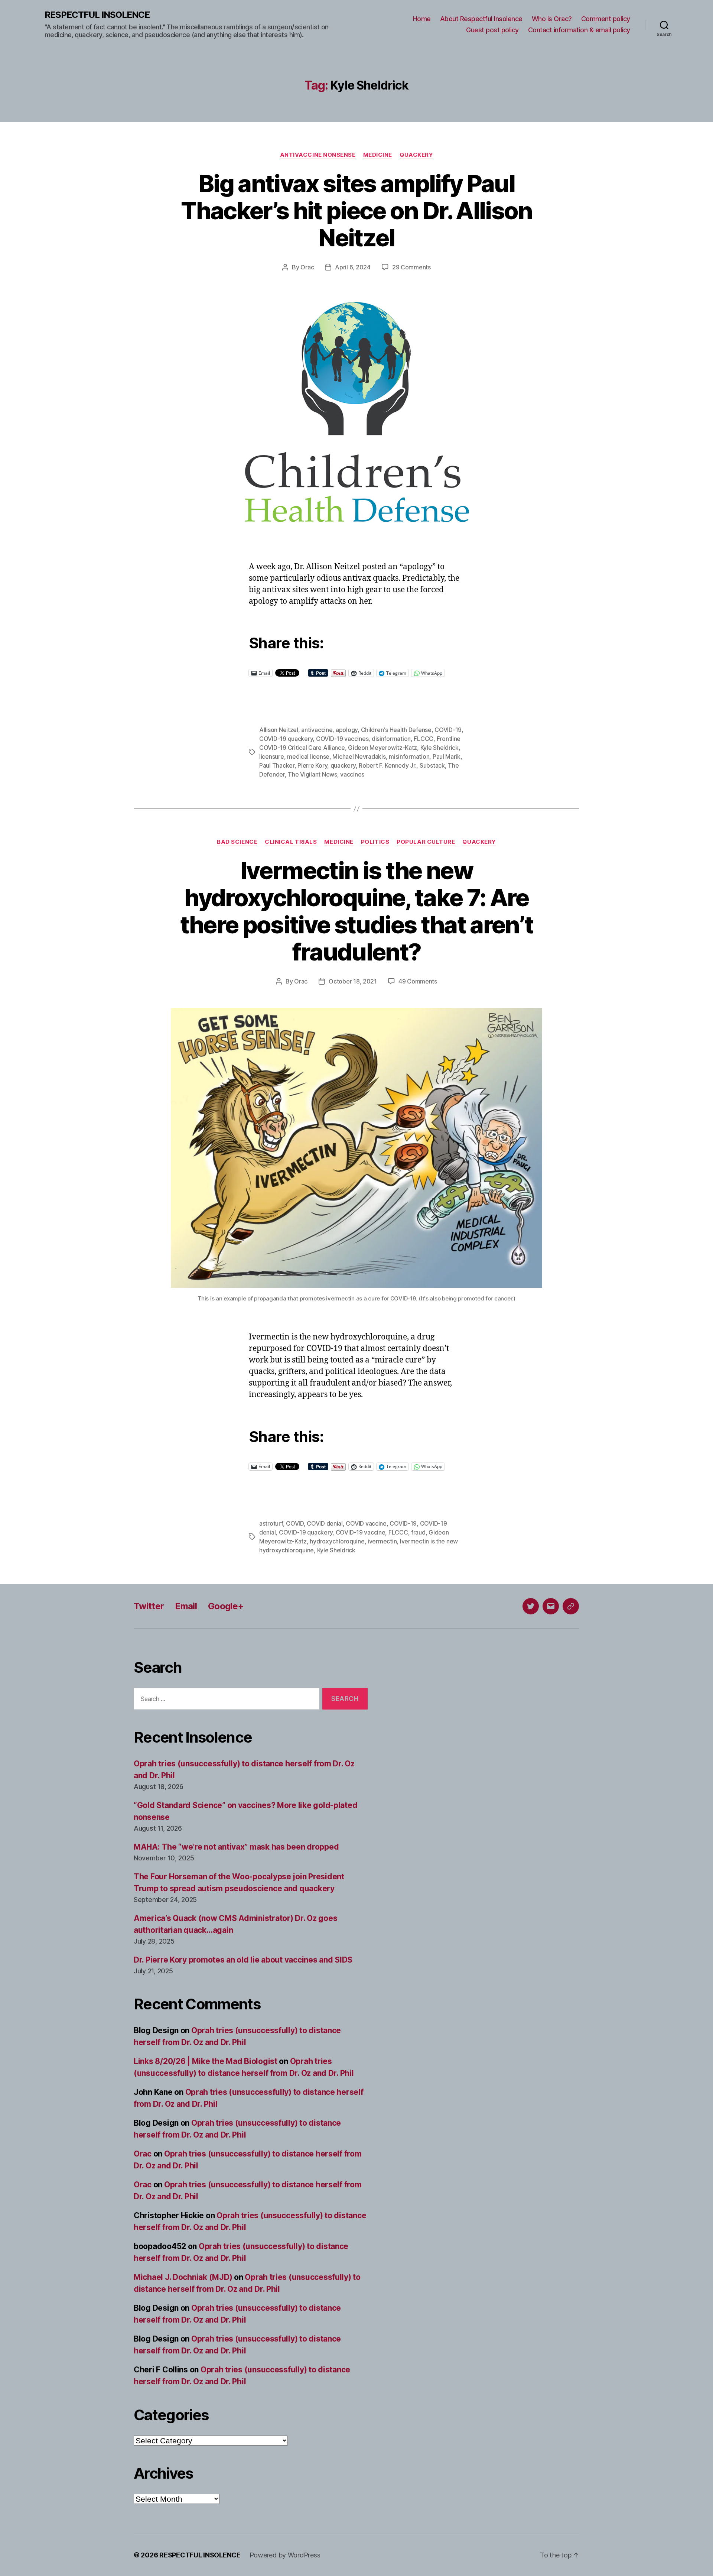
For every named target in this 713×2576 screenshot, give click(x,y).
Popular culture (426, 842)
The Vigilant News (312, 774)
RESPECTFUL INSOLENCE (97, 15)
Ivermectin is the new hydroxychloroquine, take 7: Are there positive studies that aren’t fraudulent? (357, 911)
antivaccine (317, 730)
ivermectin (382, 1541)
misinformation (409, 756)
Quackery (416, 155)
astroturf (271, 1523)
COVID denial (325, 1523)
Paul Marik (447, 756)
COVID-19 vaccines (342, 739)
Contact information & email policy (579, 30)
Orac (307, 267)
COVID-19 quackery (286, 739)
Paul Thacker (277, 765)
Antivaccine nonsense (318, 155)
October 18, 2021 (353, 981)
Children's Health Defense (396, 730)
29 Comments (411, 267)
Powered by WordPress (285, 2555)
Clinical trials (291, 842)
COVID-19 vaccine (361, 1532)
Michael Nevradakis (359, 756)
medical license (308, 756)
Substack (432, 765)
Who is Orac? (552, 19)
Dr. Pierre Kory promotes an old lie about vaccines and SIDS (243, 1960)
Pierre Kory (312, 765)
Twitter (149, 1606)
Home (422, 19)
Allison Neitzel (279, 730)
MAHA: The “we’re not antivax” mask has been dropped (236, 1847)
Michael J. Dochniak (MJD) (183, 2277)
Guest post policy (492, 30)
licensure (272, 756)
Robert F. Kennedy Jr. (388, 765)
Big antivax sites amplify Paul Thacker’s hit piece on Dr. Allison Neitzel (356, 210)
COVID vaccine (366, 1523)
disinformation (391, 739)
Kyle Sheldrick (439, 748)
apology (347, 730)
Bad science (237, 842)
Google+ (226, 1606)
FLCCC (424, 739)
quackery (343, 765)
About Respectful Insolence (481, 19)
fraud (418, 1532)
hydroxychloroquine (337, 1541)
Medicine (378, 155)
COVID (295, 1523)
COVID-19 (448, 730)
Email (186, 1606)
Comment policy (606, 19)
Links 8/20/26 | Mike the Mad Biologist (206, 2061)
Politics (375, 842)
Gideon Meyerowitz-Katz (382, 748)
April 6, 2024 (353, 267)
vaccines (352, 774)
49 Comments (418, 981)
